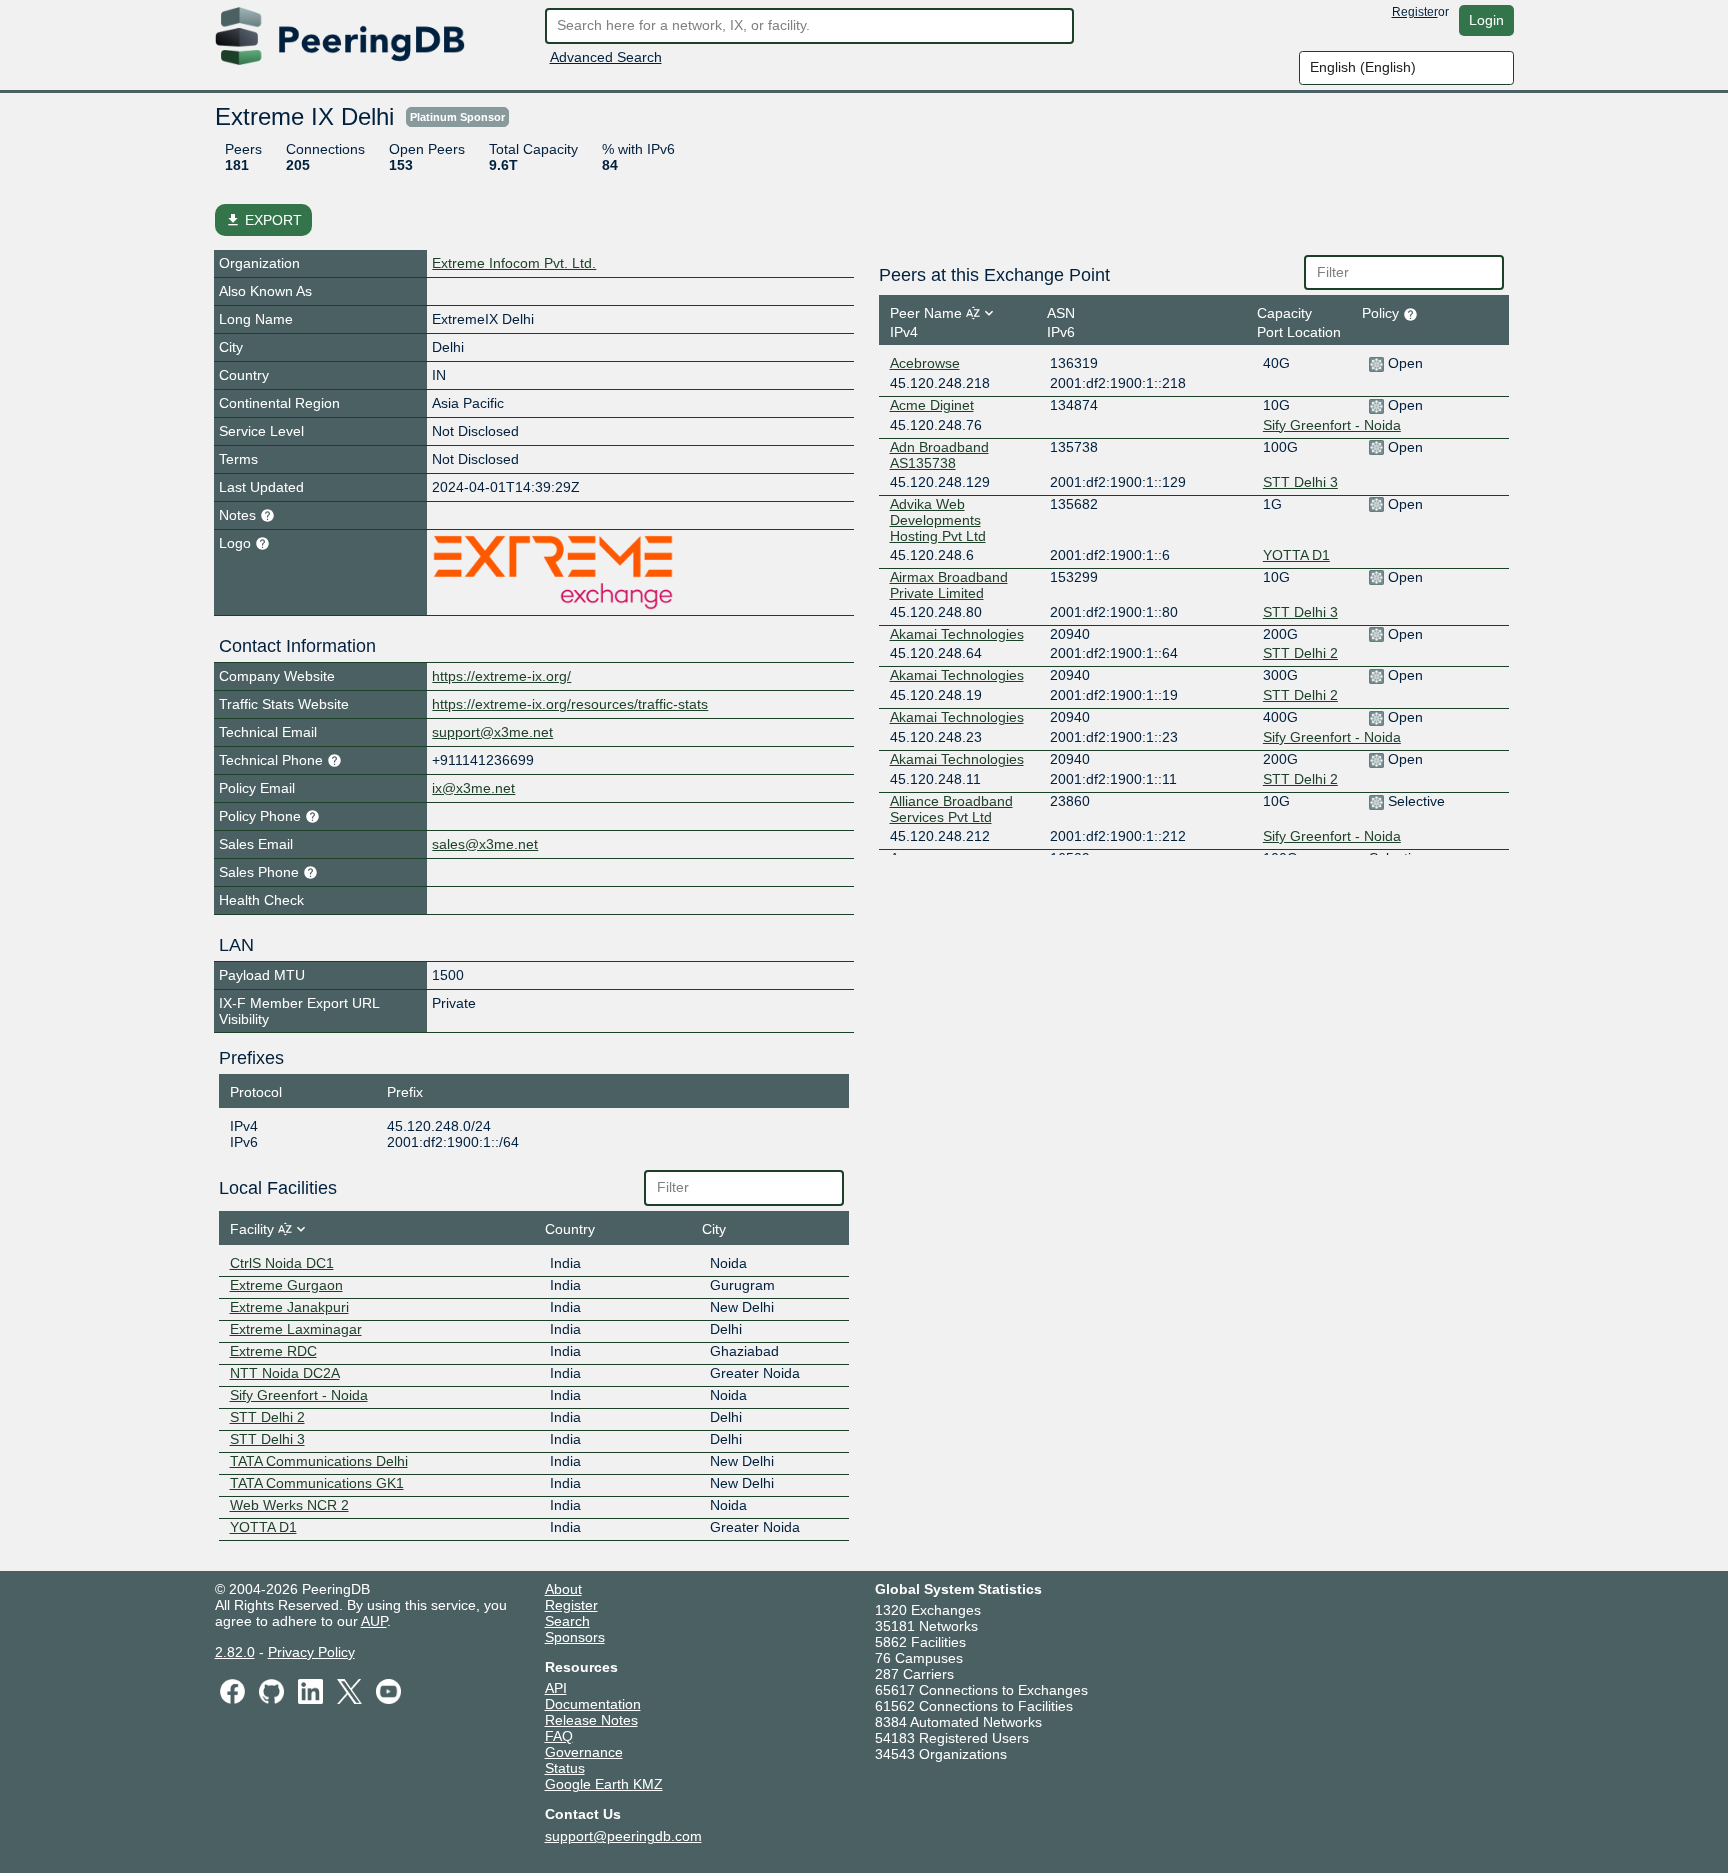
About (563, 1589)
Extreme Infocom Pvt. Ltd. (514, 263)
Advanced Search (606, 57)
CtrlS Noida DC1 (282, 1263)
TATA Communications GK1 (317, 1483)
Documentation (593, 1704)
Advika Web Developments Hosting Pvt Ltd (938, 520)
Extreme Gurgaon (286, 1285)
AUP (374, 1621)
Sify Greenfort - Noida (299, 1395)
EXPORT (263, 220)
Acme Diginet (932, 405)
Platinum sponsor (457, 117)
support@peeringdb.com (623, 1836)
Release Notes (591, 1720)
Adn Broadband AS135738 (939, 455)
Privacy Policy (311, 1652)
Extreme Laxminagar (296, 1329)
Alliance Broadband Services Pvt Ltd (951, 809)
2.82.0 (235, 1652)
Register (1415, 12)
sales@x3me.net (485, 844)
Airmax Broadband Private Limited (949, 585)
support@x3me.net (492, 732)
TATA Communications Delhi (319, 1461)
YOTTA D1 (263, 1527)
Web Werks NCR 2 (289, 1505)
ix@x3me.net (473, 788)
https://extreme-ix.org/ (501, 676)
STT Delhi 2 (267, 1417)
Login (1486, 20)
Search (567, 1621)
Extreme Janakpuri (289, 1307)
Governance (584, 1752)
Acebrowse (925, 363)
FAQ (559, 1736)
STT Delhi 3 (267, 1439)
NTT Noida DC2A (285, 1373)
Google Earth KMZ (604, 1784)
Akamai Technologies (957, 634)
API (556, 1688)
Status (565, 1768)
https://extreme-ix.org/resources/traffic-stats (570, 704)
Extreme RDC (273, 1351)
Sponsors (575, 1637)
